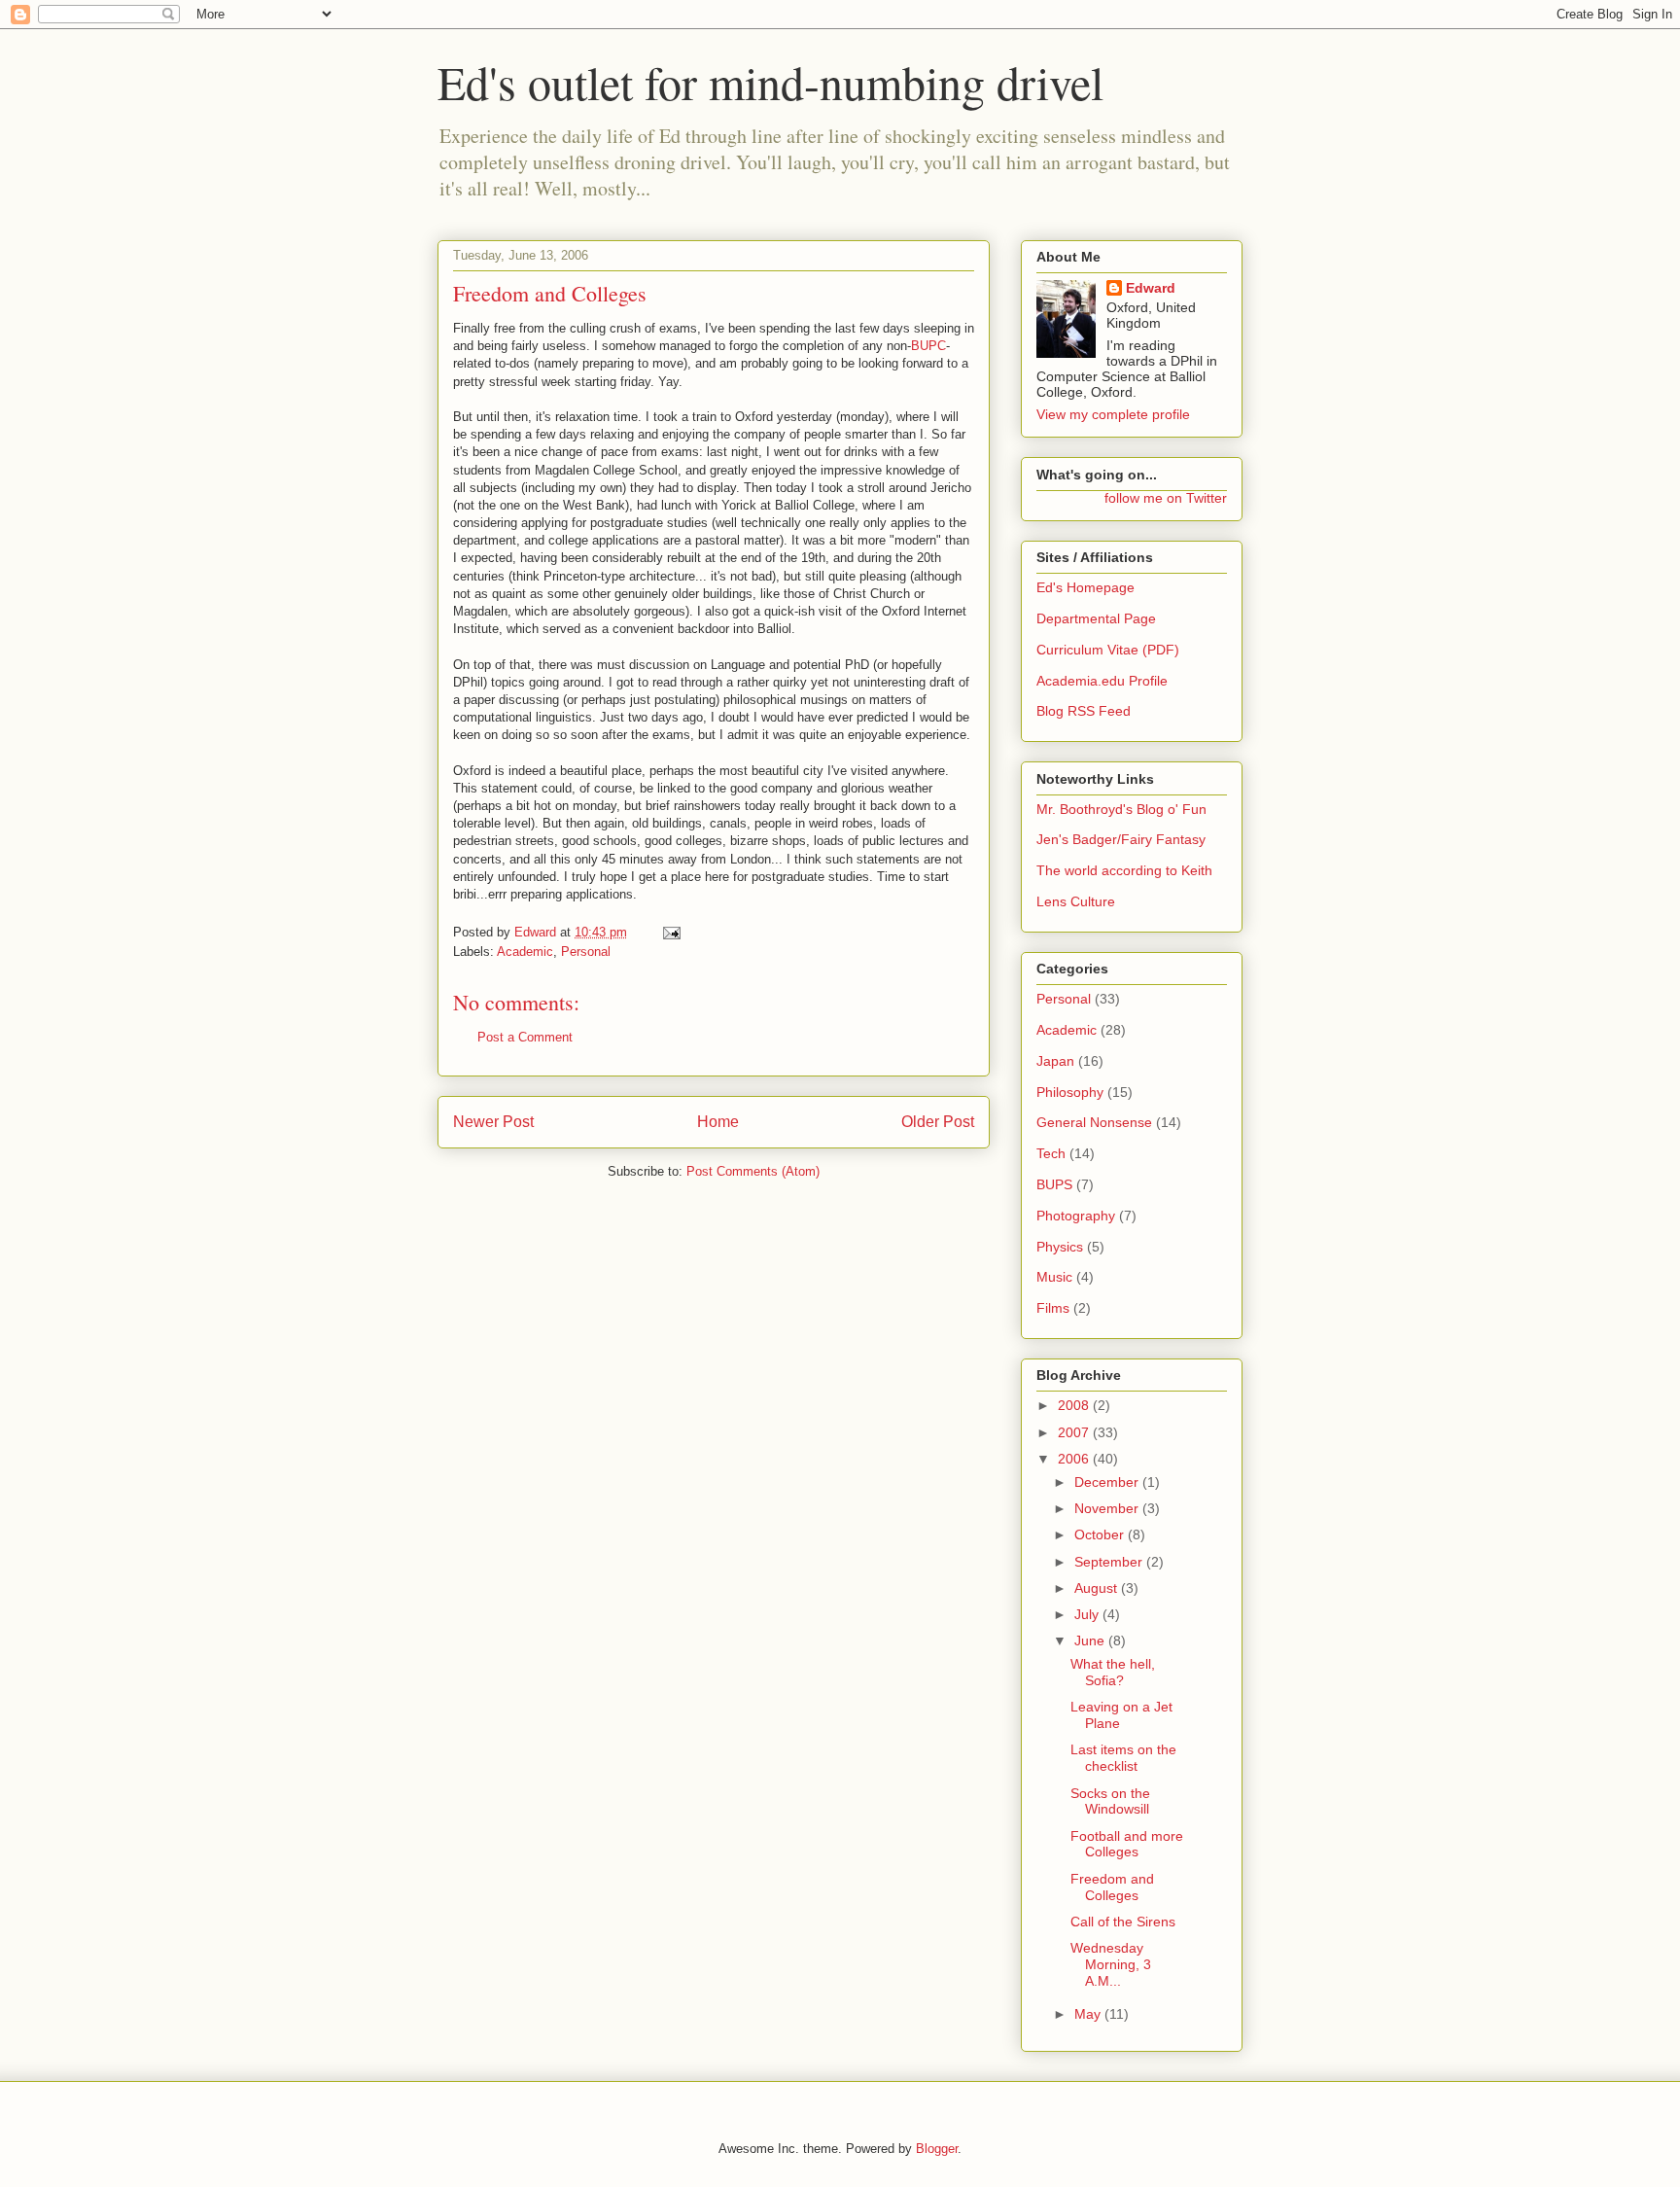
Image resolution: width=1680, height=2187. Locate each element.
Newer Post (493, 1122)
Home (718, 1122)
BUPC (928, 346)
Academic (525, 952)
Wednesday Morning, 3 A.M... (1111, 1964)
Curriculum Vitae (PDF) (1108, 650)
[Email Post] (670, 932)
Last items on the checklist (1123, 1758)
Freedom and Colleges (1112, 1887)
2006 (1075, 1459)
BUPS (1054, 1184)
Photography (1076, 1216)
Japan (1055, 1061)
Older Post (938, 1122)
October (1101, 1534)
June (1091, 1640)
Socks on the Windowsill (1110, 1801)
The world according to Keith (1124, 870)
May (1089, 2014)
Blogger (937, 2149)
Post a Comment (525, 1037)
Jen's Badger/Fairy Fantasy (1121, 839)
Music (1054, 1277)
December (1108, 1482)
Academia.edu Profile (1102, 681)
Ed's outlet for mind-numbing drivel (770, 82)
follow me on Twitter (1166, 498)
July (1088, 1614)
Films (1053, 1308)
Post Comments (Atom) (753, 1171)
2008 (1075, 1405)
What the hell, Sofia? (1113, 1672)
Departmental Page (1096, 618)
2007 (1075, 1432)
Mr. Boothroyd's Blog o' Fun (1121, 809)
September (1110, 1562)
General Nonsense (1094, 1122)
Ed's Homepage (1085, 587)
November (1108, 1508)
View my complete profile (1113, 414)
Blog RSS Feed (1084, 711)
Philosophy (1070, 1092)
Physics (1060, 1247)
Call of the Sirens (1123, 1922)
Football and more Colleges (1127, 1844)
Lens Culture (1076, 901)
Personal (586, 952)
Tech (1051, 1153)
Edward (1151, 288)
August (1098, 1588)
